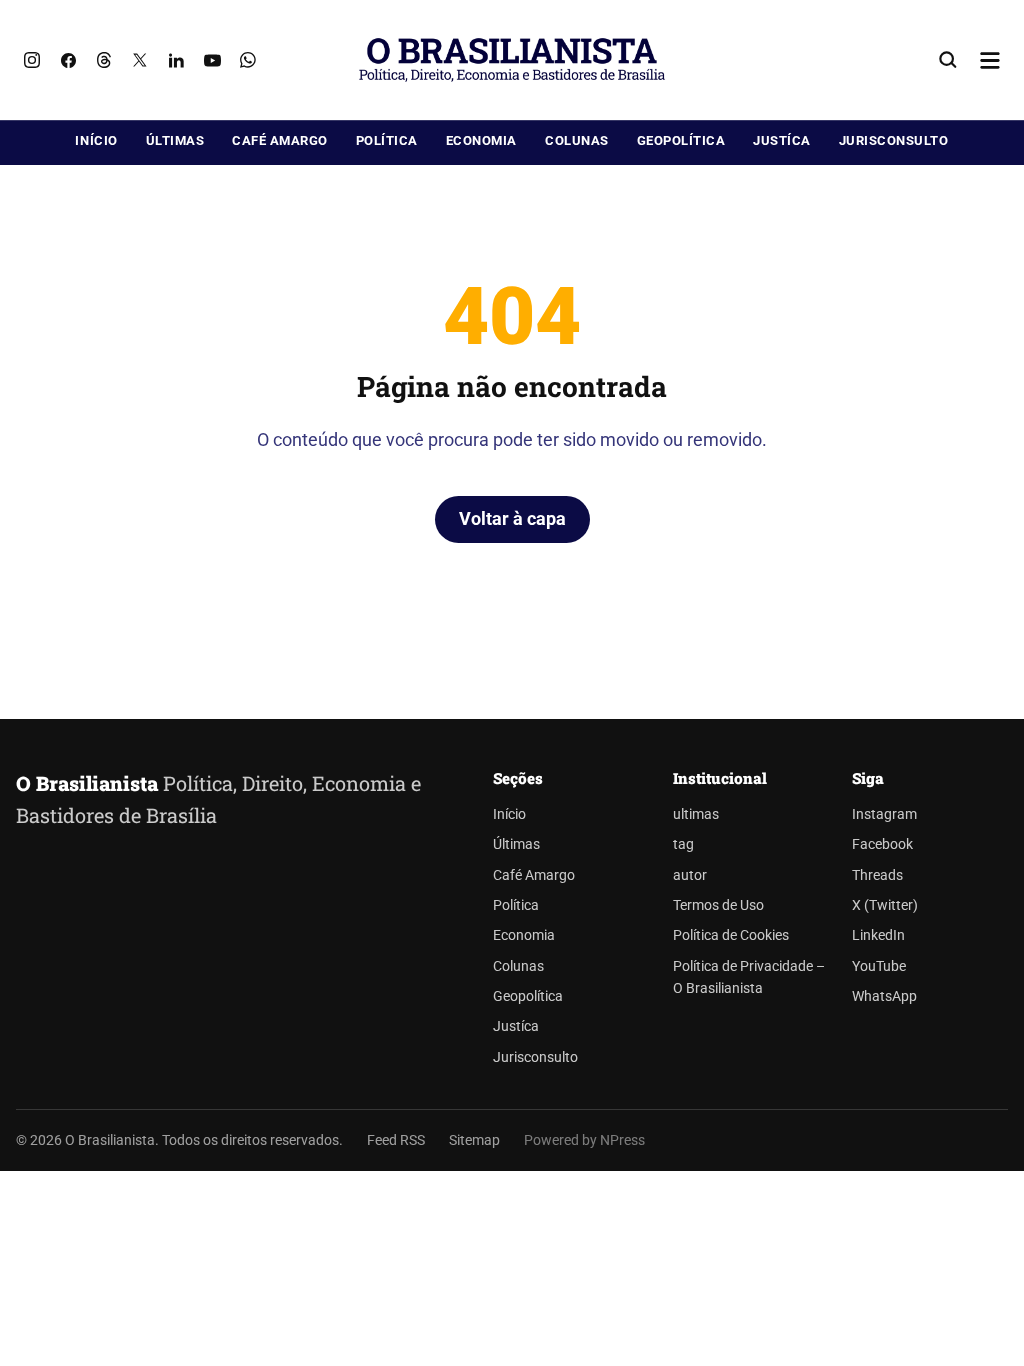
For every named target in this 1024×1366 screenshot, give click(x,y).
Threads (877, 875)
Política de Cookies (731, 935)
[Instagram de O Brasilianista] (32, 60)
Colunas (577, 140)
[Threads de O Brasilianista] (104, 60)
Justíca (782, 140)
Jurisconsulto (894, 140)
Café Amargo (280, 140)
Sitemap (474, 1140)
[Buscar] (948, 60)
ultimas (696, 814)
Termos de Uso (718, 905)
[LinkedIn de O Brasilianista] (176, 60)
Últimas (175, 140)
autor (690, 875)
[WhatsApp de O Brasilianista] (248, 60)
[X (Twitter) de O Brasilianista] (140, 60)
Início (96, 140)
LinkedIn (878, 935)
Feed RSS (396, 1140)
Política (387, 140)
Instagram (884, 814)
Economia (481, 140)
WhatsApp (884, 996)
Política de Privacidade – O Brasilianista (749, 977)
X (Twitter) (885, 905)
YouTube (879, 966)
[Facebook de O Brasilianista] (68, 60)
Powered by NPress (584, 1140)
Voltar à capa (512, 518)
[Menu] (990, 60)
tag (683, 844)
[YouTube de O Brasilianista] (212, 60)
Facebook (882, 844)
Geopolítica (681, 140)
